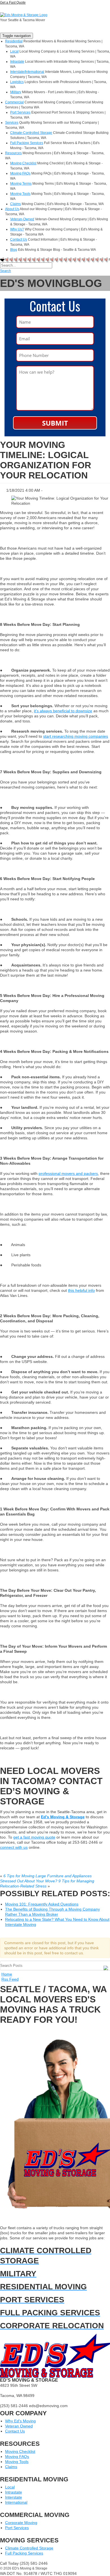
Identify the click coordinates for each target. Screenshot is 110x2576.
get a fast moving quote (34, 1837)
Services (12, 123)
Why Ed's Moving (20, 2421)
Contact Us (19, 239)
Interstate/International (27, 72)
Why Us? (17, 229)
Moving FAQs (20, 173)
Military (16, 92)
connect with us (14, 1847)
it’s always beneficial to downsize (63, 711)
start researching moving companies (76, 736)
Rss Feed (10, 1979)
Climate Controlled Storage (29, 2548)
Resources (13, 153)
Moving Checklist (23, 163)
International (16, 2502)
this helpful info (81, 1290)
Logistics (17, 82)
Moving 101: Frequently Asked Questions (42, 1904)
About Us (12, 209)
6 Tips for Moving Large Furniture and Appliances (48, 1876)
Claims (16, 204)
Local (14, 51)
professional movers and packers (68, 1173)
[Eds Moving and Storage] (24, 15)
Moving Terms (21, 184)
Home (7, 1974)
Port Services (20, 112)
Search (5, 271)
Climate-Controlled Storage (31, 133)
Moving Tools (20, 194)
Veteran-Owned (22, 219)
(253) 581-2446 (21, 9)
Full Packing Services (27, 143)
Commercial (14, 102)
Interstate (14, 2497)
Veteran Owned (19, 2426)
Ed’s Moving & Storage (63, 1817)
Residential (14, 41)
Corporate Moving (21, 2523)
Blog (14, 250)
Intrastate (17, 62)
